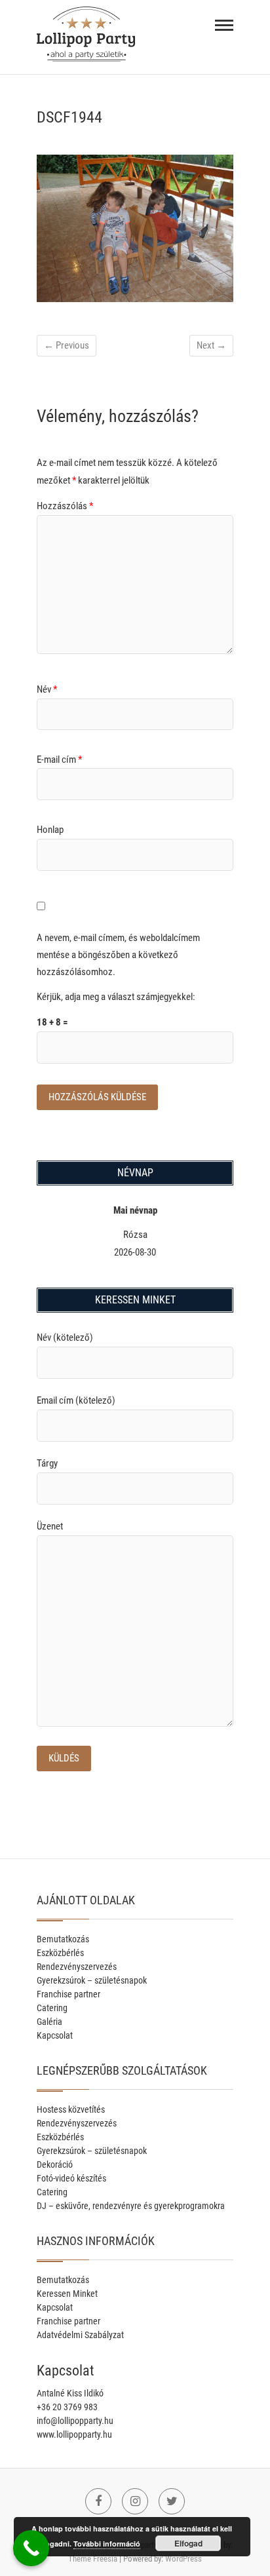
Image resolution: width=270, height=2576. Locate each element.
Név (47, 689)
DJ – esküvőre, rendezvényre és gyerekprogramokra (131, 2206)
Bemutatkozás (63, 1939)
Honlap (50, 830)
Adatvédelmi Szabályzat (80, 2335)
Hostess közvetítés (71, 2109)
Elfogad (188, 2543)
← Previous (67, 345)
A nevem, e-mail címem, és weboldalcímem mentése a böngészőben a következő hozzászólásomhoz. (118, 954)
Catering (52, 2008)
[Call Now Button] (31, 2548)
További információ (107, 2544)
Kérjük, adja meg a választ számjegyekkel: (116, 997)
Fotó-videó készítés (71, 2178)
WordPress (183, 2559)
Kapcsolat (55, 2035)
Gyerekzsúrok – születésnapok (92, 1980)
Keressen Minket (67, 2294)
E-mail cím (59, 759)
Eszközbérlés (60, 1953)
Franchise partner (68, 1994)
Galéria (49, 2022)
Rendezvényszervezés (77, 1967)
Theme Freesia (93, 2559)
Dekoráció (55, 2164)
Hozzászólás (65, 506)
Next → (211, 345)
